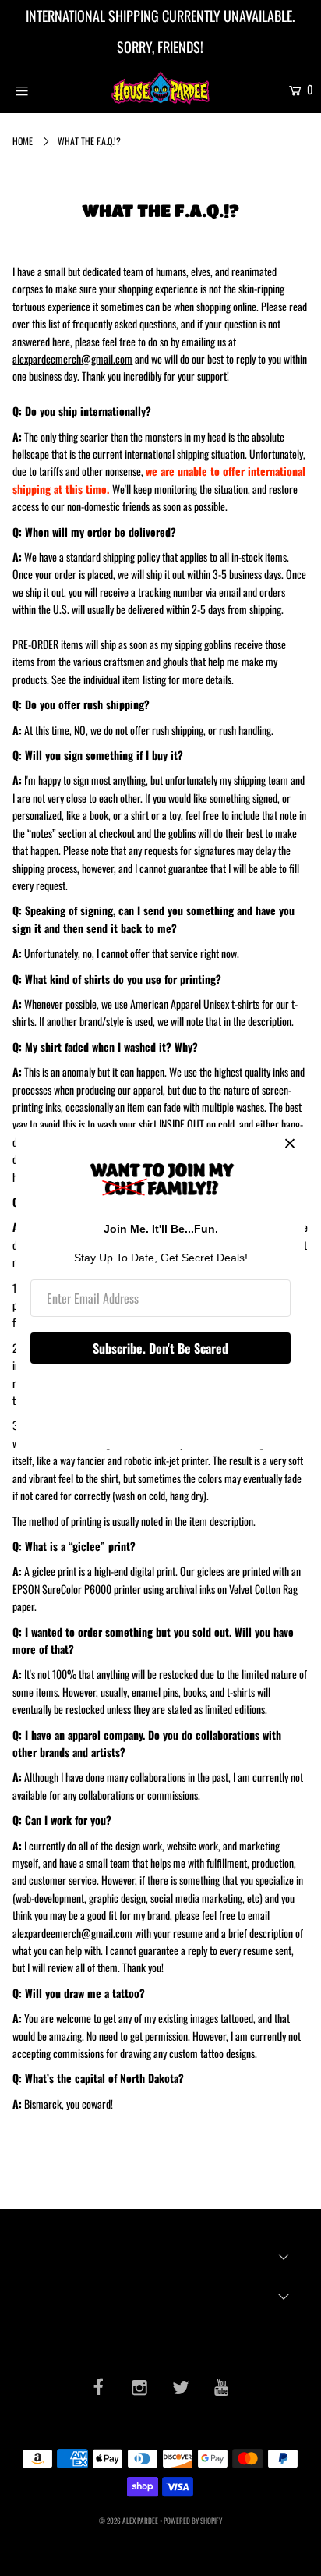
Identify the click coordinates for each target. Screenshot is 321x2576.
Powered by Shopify (193, 2521)
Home (23, 141)
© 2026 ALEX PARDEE (129, 2521)
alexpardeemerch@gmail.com (72, 358)
